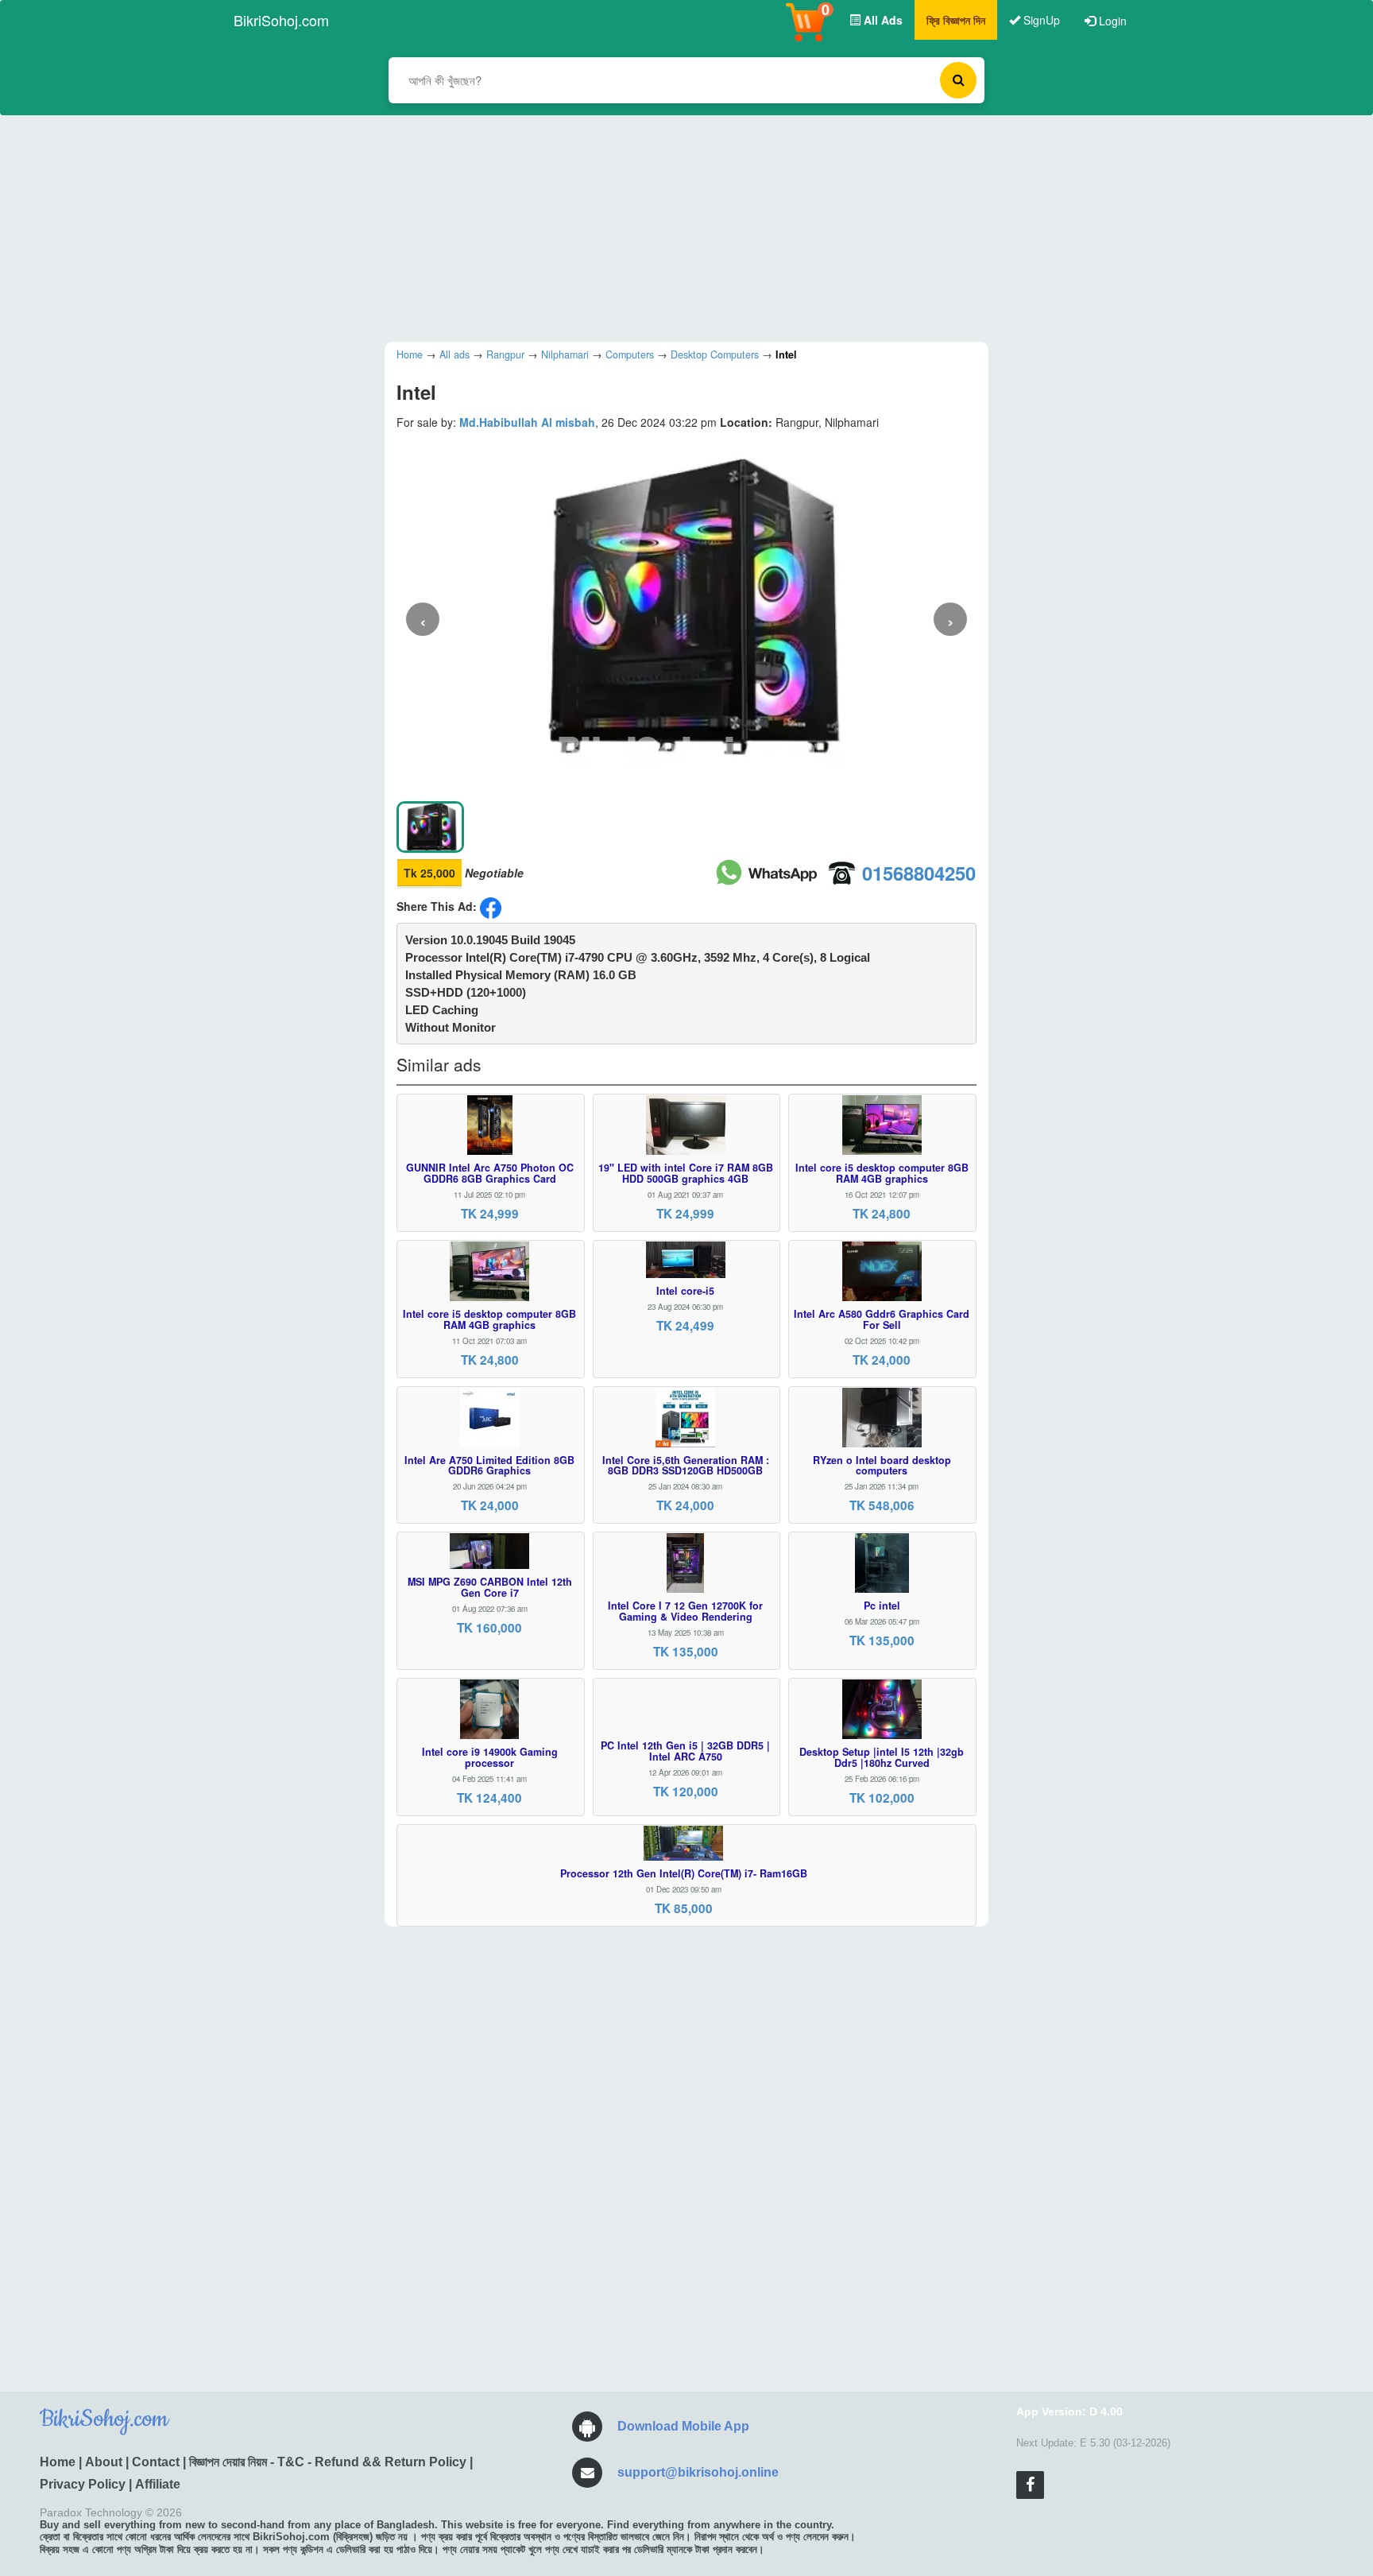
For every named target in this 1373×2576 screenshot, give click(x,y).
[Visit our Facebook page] (1030, 2485)
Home (58, 2462)
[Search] (958, 80)
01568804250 (919, 873)
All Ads (882, 20)
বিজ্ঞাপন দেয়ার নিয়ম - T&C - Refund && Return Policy (328, 2462)
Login (1111, 21)
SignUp (1040, 20)
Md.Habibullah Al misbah (527, 422)
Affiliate (158, 2484)
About (104, 2462)
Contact (156, 2462)
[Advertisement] (675, 227)
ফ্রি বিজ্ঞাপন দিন (956, 20)
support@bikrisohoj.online (698, 2472)
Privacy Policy (83, 2484)
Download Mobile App (683, 2426)
